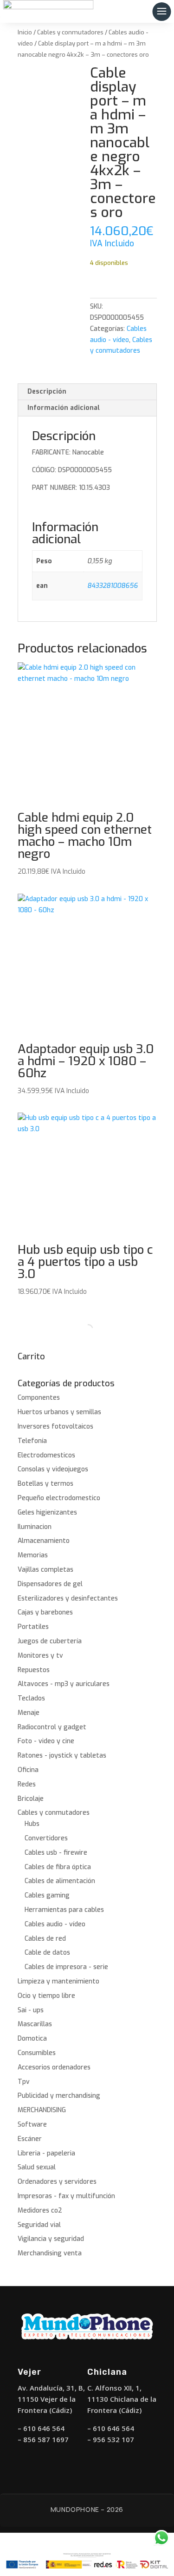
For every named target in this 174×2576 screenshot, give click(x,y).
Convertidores (46, 1838)
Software (32, 2125)
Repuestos (34, 1670)
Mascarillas (35, 2024)
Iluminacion (35, 1527)
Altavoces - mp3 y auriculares (64, 1684)
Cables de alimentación (60, 1881)
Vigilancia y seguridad (51, 2239)
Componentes (39, 1398)
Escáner (30, 2139)
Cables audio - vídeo (55, 1924)
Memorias (33, 1555)
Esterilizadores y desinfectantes (68, 1598)
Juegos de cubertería (50, 1641)
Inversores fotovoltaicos (55, 1426)
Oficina (28, 1770)
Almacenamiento (44, 1541)
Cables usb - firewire (56, 1853)
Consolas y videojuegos (53, 1469)
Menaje (29, 1713)
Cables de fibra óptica (58, 1867)
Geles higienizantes (47, 1512)
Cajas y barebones (45, 1612)
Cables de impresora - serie (66, 1967)
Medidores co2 (40, 2210)
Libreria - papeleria (46, 2153)
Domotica (32, 2039)
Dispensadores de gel (50, 1584)
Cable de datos (47, 1953)
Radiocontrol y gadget (52, 1727)
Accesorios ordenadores (54, 2067)
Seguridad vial (39, 2225)
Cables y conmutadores (70, 32)
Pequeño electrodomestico (59, 1498)
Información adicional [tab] (64, 408)
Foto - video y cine (46, 1741)
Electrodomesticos (46, 1455)
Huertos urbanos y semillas (59, 1412)
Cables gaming (47, 1895)
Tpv (24, 2082)
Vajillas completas (45, 1570)
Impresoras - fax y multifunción (66, 2196)
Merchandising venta (50, 2253)
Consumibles (37, 2053)
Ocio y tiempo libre (46, 1996)
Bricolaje (31, 1799)
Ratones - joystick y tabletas (62, 1756)
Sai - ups (31, 2010)
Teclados (31, 1698)
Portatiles (33, 1627)
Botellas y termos (45, 1484)
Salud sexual (37, 2167)
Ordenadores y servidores (57, 2182)
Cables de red (45, 1939)
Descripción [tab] (47, 392)
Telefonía (32, 1441)
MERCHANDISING (42, 2110)
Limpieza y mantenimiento (58, 1981)
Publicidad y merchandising (59, 2096)
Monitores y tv (40, 1656)
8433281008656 (113, 586)
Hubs (32, 1824)
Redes (27, 1784)
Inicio (25, 32)
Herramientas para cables (64, 1910)
